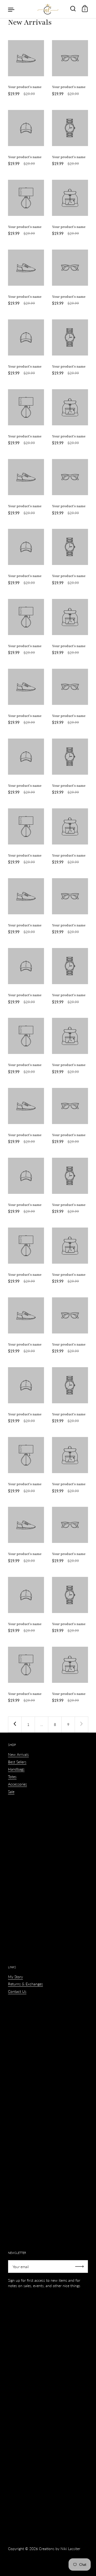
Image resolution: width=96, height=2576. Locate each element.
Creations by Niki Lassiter (60, 2549)
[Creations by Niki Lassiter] (48, 9)
